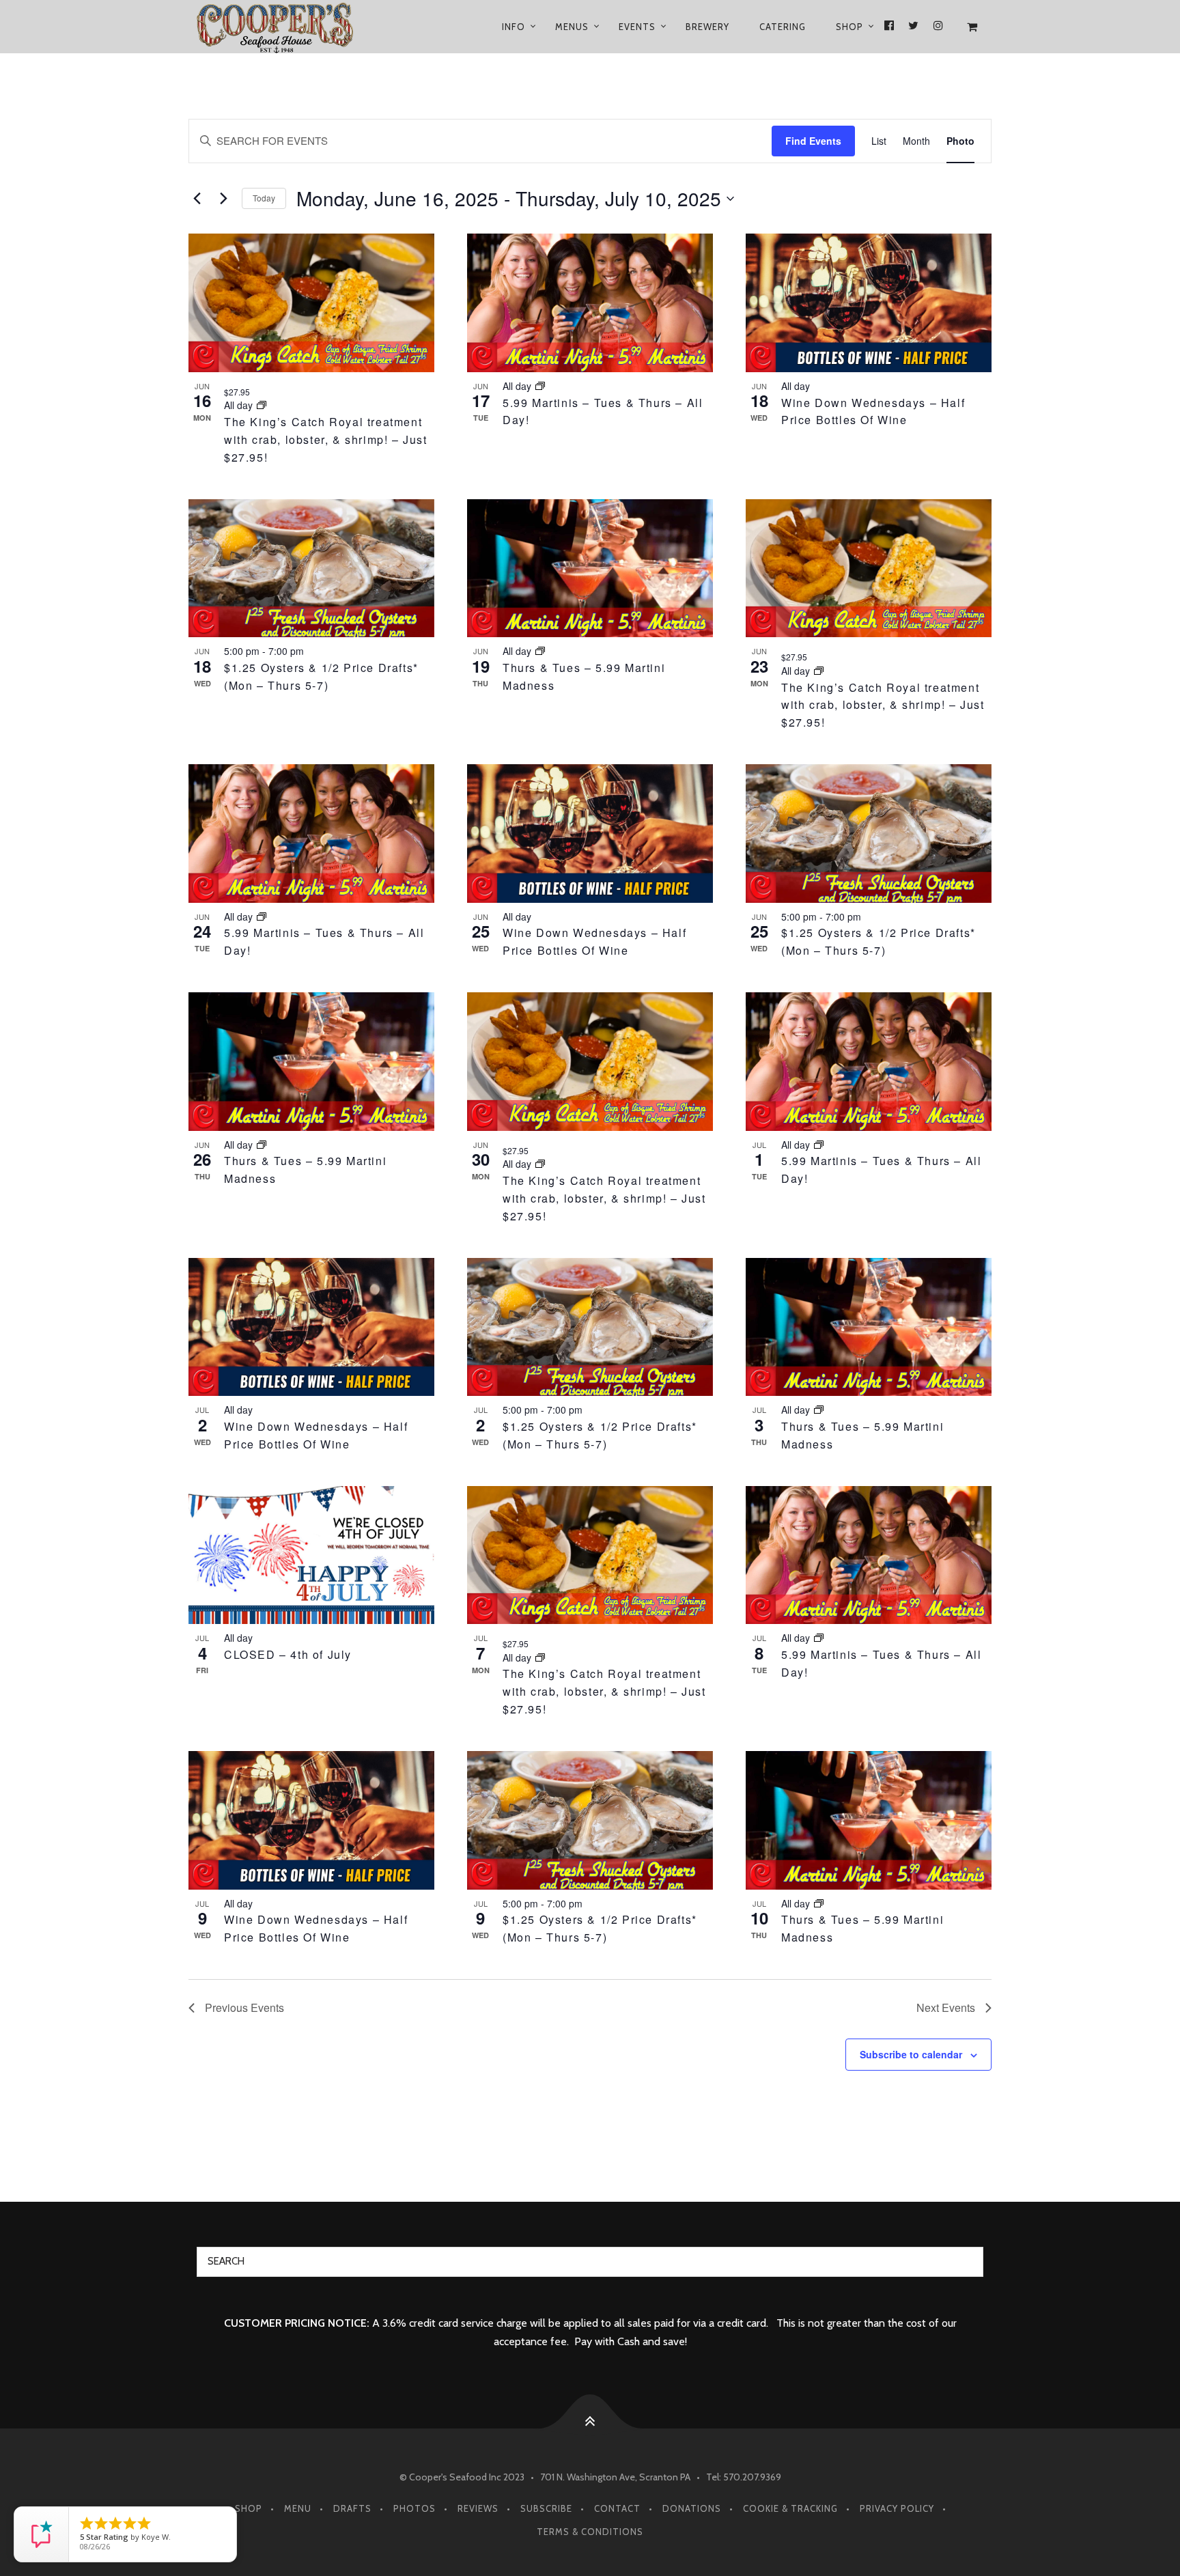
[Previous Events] (197, 199)
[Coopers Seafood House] (291, 27)
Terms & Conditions (590, 2532)
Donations (692, 2508)
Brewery (707, 27)
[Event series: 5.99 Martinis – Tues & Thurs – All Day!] (540, 386)
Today (264, 198)
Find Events (813, 141)
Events (637, 27)
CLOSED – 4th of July (288, 1654)
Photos (415, 2508)
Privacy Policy (897, 2508)
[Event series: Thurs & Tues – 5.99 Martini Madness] (540, 651)
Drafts (352, 2508)
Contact (617, 2508)
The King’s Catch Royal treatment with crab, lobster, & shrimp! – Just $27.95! (326, 439)
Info (514, 27)
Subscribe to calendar (911, 2054)
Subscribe (546, 2508)
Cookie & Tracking (790, 2508)
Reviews (478, 2508)
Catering (783, 27)
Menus (572, 27)
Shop (849, 27)
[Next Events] (223, 199)
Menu (298, 2508)
